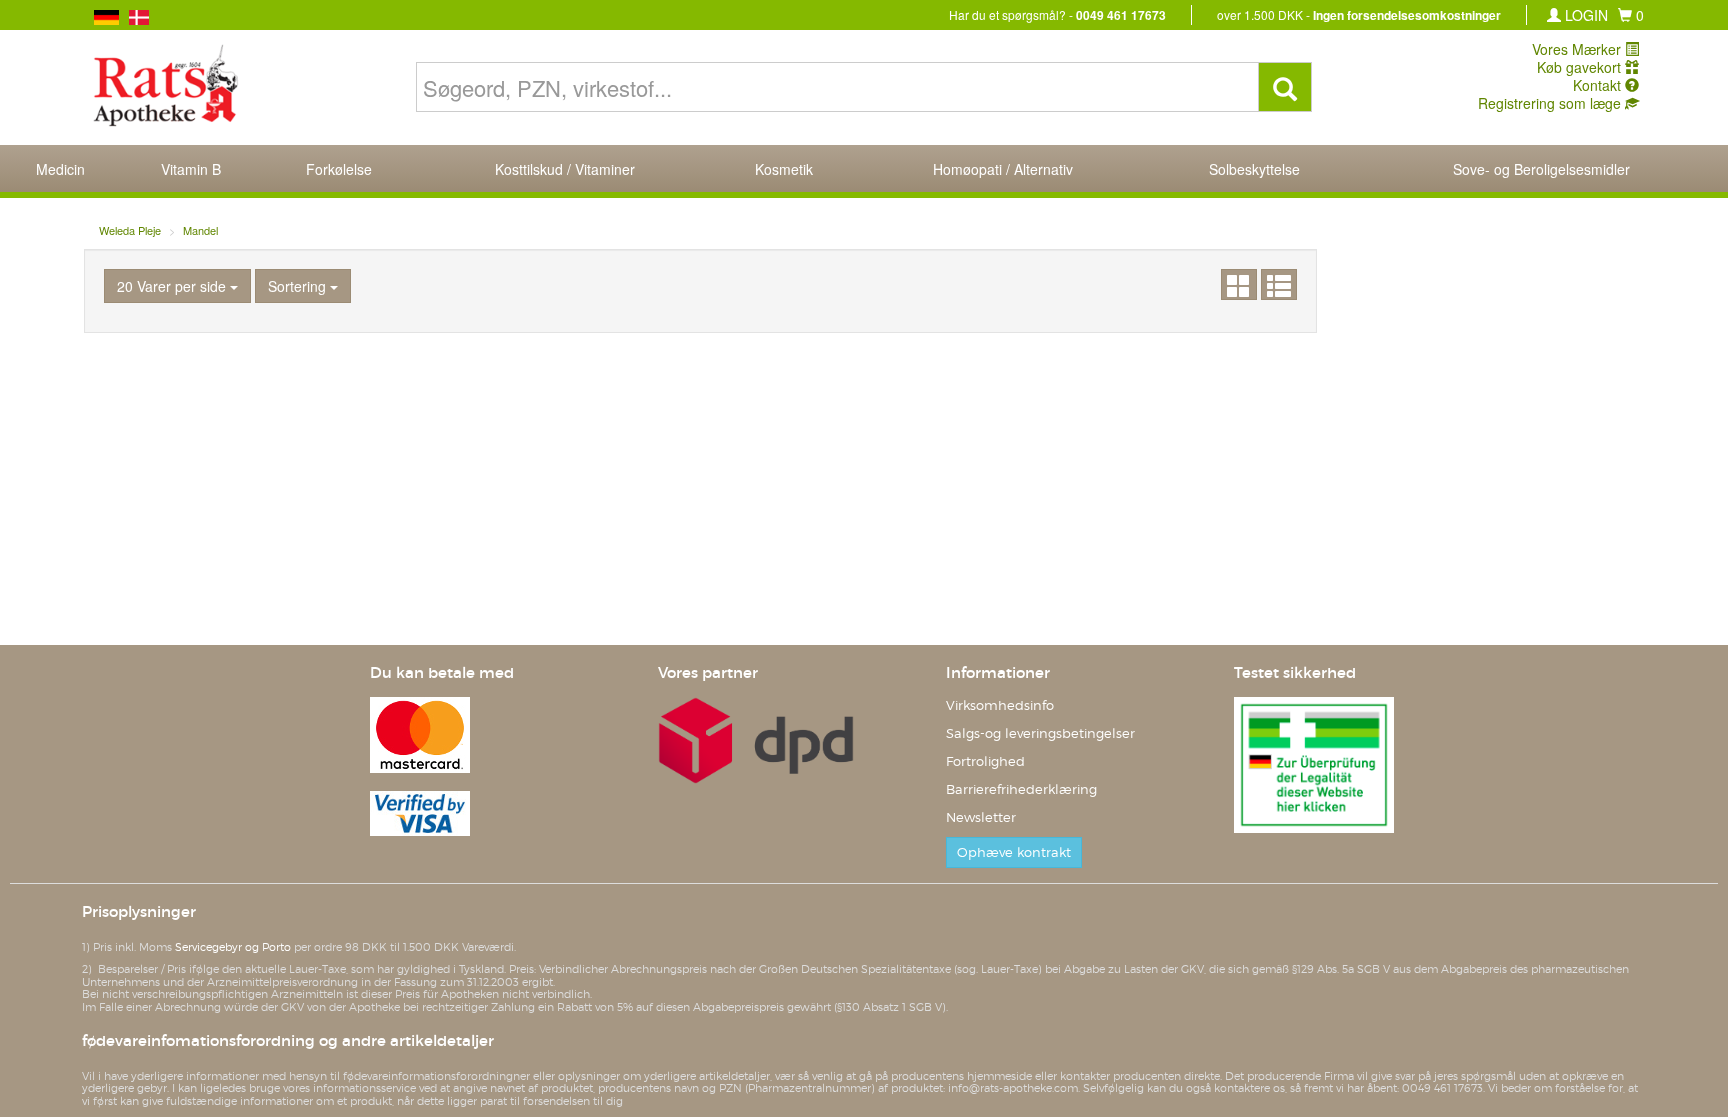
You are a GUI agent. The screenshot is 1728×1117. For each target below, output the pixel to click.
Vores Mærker (1578, 49)
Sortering (299, 286)
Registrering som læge (1551, 103)
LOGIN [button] (1584, 15)
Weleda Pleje (130, 230)
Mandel (200, 230)
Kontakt (1599, 85)
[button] (1631, 15)
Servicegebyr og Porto (233, 947)
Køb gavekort (1581, 67)
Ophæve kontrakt (1014, 852)
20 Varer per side (173, 286)
